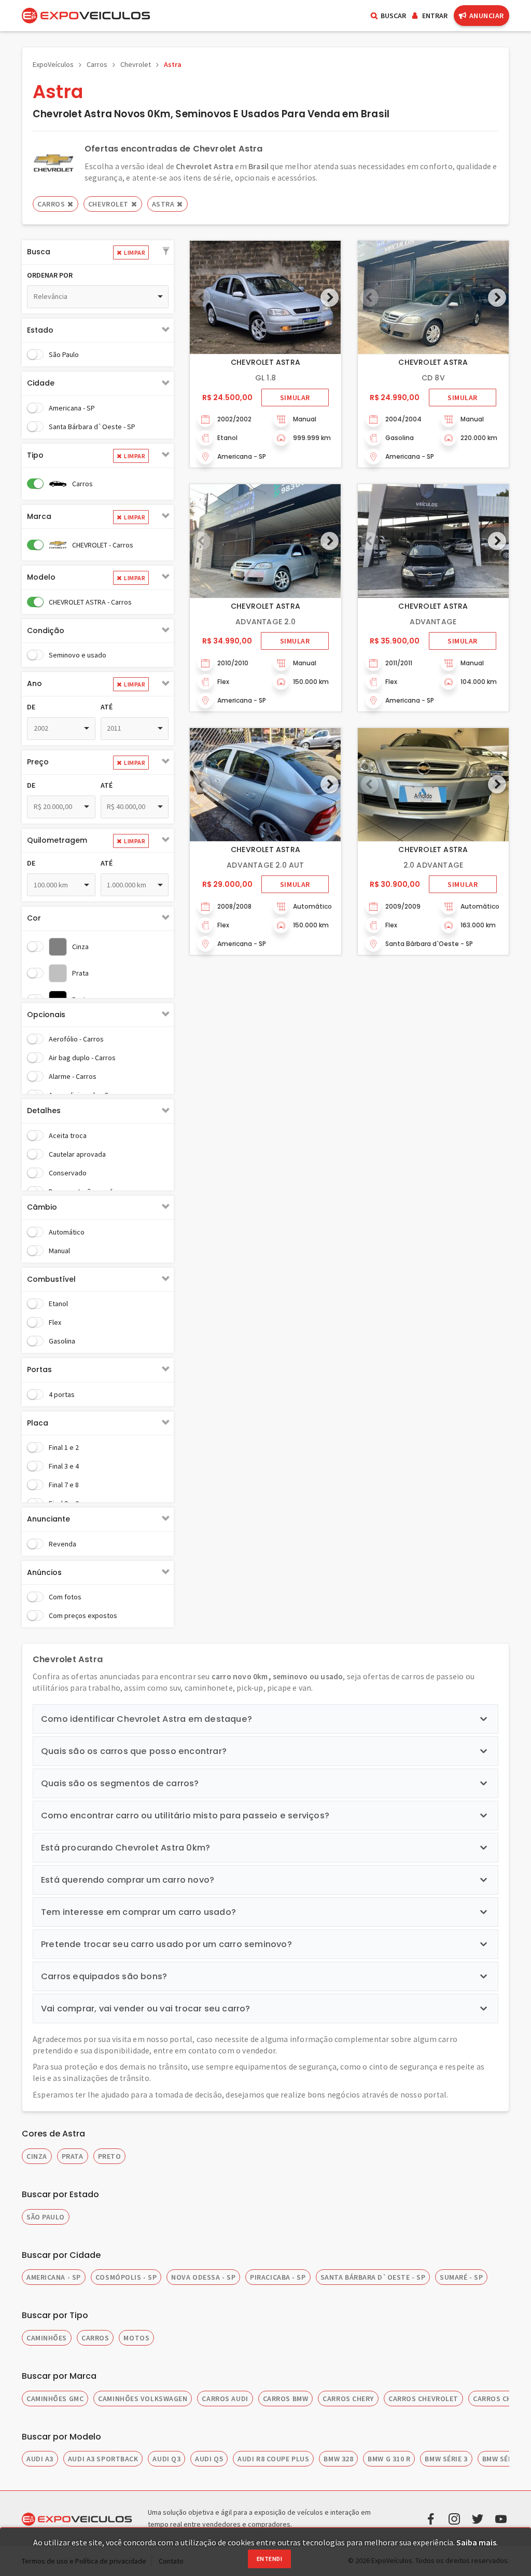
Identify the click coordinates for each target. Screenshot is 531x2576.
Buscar (393, 16)
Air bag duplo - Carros (82, 1058)
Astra (173, 64)
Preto (110, 2156)
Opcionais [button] (46, 1015)
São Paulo (64, 354)
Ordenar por (50, 275)
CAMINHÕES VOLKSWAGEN (143, 2399)
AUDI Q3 (166, 2459)
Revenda (62, 1544)
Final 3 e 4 (64, 1466)
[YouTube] (501, 2518)
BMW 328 (338, 2459)
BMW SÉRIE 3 (446, 2459)
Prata (80, 973)
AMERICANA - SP (54, 2277)
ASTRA (163, 204)
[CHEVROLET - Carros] (53, 162)
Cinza (80, 947)
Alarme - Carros (73, 1076)
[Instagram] (454, 2518)
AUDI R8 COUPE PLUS (273, 2459)
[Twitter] (478, 2518)
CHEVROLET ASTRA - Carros (90, 602)
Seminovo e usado (78, 655)
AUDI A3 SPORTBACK (103, 2459)
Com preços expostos (83, 1615)
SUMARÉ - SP (461, 2277)
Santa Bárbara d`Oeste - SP (92, 427)
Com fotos (65, 1597)
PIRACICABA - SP (278, 2277)
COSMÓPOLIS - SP (126, 2277)
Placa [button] (38, 1423)
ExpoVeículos (53, 64)
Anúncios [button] (44, 1572)
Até (107, 707)
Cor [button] (34, 918)
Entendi (269, 2559)
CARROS (95, 2338)
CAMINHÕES (47, 2338)
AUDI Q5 (209, 2459)
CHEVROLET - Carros (103, 545)
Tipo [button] (35, 455)
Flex (55, 1322)
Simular (295, 398)
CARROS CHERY (348, 2399)
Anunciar (487, 16)
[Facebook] (431, 2518)
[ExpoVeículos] (86, 16)
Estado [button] (40, 330)
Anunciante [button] (48, 1519)
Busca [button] (39, 252)
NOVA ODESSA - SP (203, 2277)
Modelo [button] (41, 577)
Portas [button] (39, 1369)
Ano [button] (34, 683)
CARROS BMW (286, 2399)
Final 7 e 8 (64, 1485)
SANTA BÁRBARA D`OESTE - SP (373, 2277)
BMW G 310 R (389, 2459)
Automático (67, 1232)
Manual (59, 1251)
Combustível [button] (51, 1279)
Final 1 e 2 (64, 1447)
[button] (166, 252)
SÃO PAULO (46, 2217)
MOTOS (136, 2338)
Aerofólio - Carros (76, 1039)
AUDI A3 (40, 2459)
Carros (97, 64)
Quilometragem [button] (57, 840)
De (31, 707)
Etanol (58, 1304)
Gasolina (62, 1341)
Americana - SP (72, 408)
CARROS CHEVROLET (423, 2399)
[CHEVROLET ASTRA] (265, 297)
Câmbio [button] (42, 1207)
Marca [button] (39, 516)
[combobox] (98, 297)
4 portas (62, 1394)
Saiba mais (476, 2542)
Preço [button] (38, 762)
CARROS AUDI (225, 2399)
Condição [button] (46, 631)
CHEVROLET (108, 204)
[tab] (98, 252)
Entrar (435, 16)
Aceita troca (68, 1135)
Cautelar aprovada (77, 1154)
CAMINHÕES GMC (55, 2399)
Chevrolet (136, 64)
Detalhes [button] (44, 1111)
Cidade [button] (41, 383)
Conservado (68, 1173)
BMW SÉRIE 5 (504, 2459)
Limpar (135, 252)
